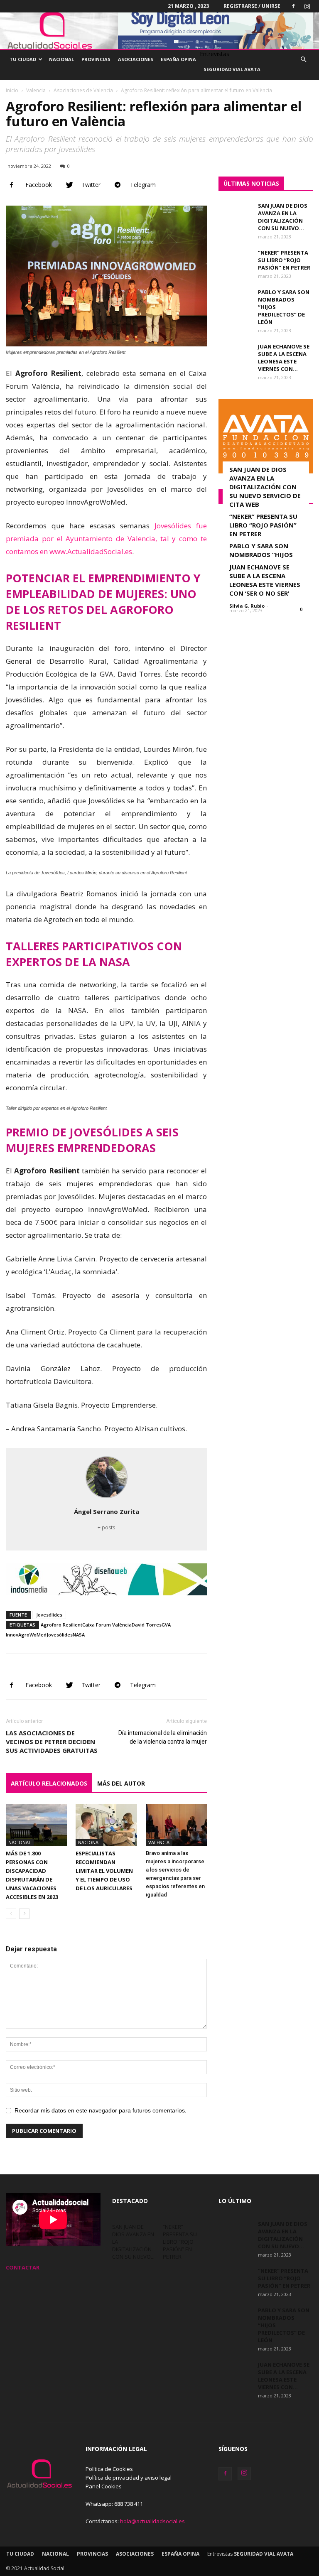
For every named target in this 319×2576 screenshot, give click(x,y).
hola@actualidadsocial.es (152, 2521)
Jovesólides (49, 1615)
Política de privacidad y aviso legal (129, 2478)
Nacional (61, 59)
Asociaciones (136, 59)
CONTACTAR (23, 2267)
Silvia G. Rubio (247, 606)
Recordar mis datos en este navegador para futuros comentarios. (101, 2110)
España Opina (178, 59)
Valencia (36, 90)
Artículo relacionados (49, 1783)
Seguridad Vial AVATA (232, 69)
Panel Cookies (104, 2486)
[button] (303, 60)
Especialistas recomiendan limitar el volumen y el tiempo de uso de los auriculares (104, 1871)
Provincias (96, 59)
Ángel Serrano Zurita (107, 1511)
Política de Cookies (109, 2469)
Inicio (12, 90)
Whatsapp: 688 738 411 (114, 2504)
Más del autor (121, 1783)
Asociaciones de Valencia (83, 90)
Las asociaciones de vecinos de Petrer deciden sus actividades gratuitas (52, 1742)
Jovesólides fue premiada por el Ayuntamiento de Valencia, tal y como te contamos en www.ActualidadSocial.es (106, 539)
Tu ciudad (23, 59)
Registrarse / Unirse (252, 6)
